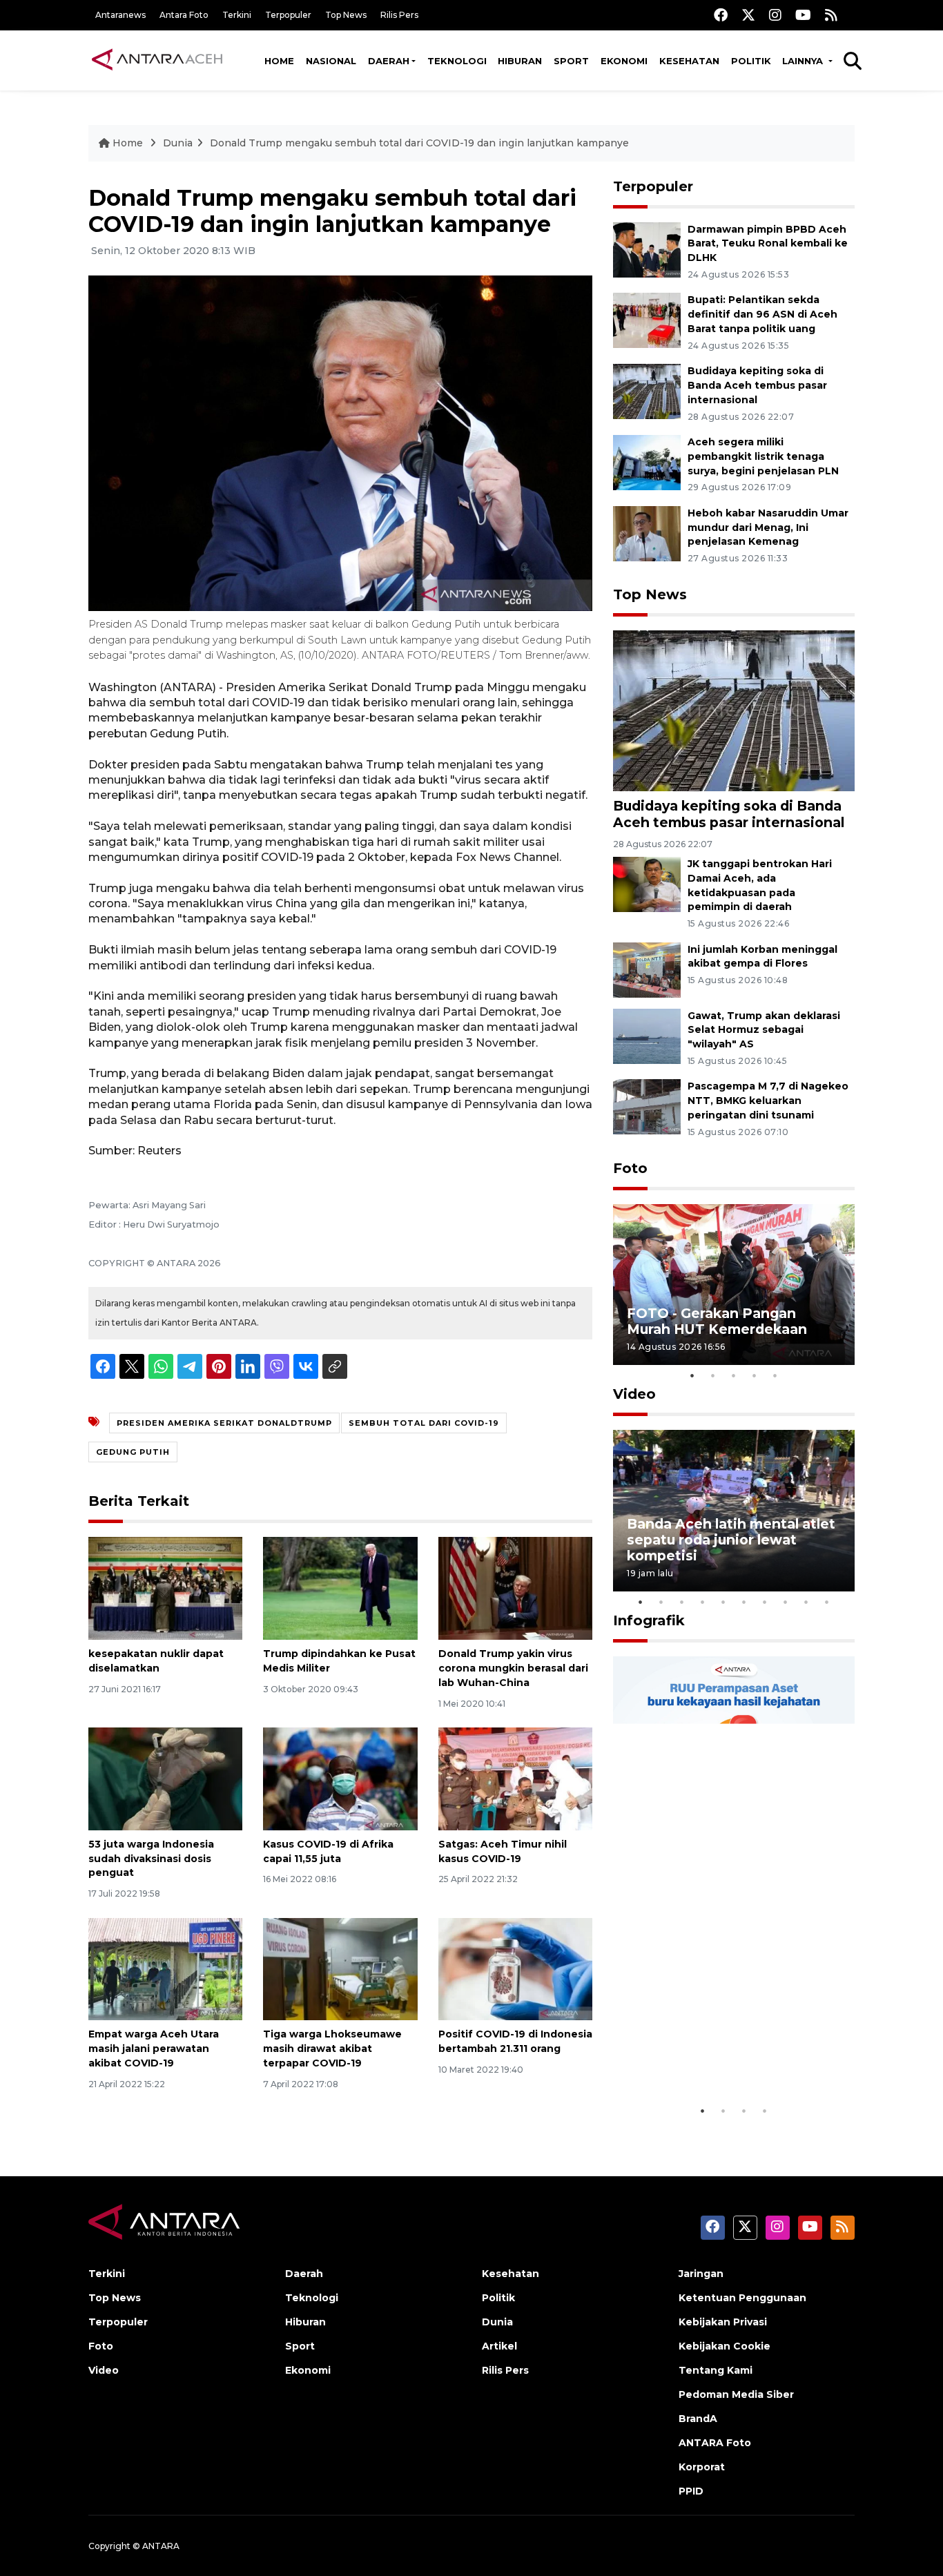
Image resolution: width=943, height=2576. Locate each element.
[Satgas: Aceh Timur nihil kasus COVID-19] (515, 1778)
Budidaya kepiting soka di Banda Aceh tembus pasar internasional (757, 385)
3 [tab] (734, 1375)
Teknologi (457, 61)
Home (279, 61)
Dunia (178, 143)
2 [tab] (713, 1375)
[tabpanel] (734, 1285)
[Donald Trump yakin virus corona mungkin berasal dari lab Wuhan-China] (515, 1588)
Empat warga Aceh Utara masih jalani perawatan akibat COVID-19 (154, 2049)
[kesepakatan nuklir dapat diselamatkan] (165, 1588)
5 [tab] (775, 1375)
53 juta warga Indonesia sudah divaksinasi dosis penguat (151, 1859)
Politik (751, 61)
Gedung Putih (133, 1452)
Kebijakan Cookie (725, 2346)
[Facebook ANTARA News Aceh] (721, 15)
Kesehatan (689, 61)
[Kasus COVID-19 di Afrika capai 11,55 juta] (340, 1778)
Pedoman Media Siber (736, 2394)
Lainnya (804, 61)
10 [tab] (827, 1602)
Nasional (331, 61)
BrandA (698, 2419)
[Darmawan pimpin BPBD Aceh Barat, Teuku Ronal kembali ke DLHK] (647, 249)
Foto (630, 1168)
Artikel (499, 2346)
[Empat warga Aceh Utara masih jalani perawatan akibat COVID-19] (165, 1968)
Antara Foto (184, 15)
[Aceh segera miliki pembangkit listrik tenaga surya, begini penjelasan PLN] (647, 462)
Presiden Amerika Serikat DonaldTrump (224, 1423)
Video (634, 1394)
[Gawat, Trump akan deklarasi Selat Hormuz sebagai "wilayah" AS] (647, 1035)
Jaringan (701, 2274)
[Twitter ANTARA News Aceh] (748, 15)
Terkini (237, 15)
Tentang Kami (716, 2370)
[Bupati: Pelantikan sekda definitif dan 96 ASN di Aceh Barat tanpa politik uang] (647, 320)
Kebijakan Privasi (723, 2322)
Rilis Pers (399, 15)
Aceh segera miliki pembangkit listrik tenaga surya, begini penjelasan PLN (763, 456)
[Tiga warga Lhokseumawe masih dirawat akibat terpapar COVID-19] (340, 1968)
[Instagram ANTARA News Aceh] (775, 15)
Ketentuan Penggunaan (742, 2298)
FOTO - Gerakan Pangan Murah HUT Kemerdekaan (717, 1321)
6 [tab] (744, 1602)
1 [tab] (692, 1375)
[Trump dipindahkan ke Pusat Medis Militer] (340, 1588)
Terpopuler (288, 15)
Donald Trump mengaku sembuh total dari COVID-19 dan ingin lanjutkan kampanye (419, 143)
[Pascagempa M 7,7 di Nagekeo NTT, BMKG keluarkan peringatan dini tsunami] (647, 1106)
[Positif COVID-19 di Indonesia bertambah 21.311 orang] (515, 1968)
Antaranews (120, 15)
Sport (571, 61)
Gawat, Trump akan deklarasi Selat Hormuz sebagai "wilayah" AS (764, 1030)
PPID (691, 2491)
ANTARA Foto (715, 2443)
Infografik (649, 1620)
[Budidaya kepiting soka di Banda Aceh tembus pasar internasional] (647, 390)
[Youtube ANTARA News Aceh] (803, 15)
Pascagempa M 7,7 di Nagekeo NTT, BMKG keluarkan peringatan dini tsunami (768, 1101)
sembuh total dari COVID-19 (424, 1423)
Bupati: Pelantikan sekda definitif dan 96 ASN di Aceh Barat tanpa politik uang (762, 314)
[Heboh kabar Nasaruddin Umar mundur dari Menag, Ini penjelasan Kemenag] (647, 533)
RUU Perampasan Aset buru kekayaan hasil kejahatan (723, 2055)
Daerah (389, 61)
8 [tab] (786, 1602)
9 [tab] (806, 1602)
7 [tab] (765, 1602)
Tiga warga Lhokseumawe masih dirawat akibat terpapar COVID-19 (332, 2049)
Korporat (702, 2467)
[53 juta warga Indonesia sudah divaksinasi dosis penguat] (165, 1778)
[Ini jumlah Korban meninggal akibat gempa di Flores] (647, 969)
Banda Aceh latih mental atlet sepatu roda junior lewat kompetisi (731, 1540)
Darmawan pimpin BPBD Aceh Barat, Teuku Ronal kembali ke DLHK (768, 244)
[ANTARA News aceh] (157, 60)
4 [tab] (755, 1375)
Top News (346, 15)
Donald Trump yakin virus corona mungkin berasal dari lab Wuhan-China (513, 1668)
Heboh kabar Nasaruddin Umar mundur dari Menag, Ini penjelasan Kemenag (768, 527)
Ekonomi (624, 61)
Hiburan (520, 61)
